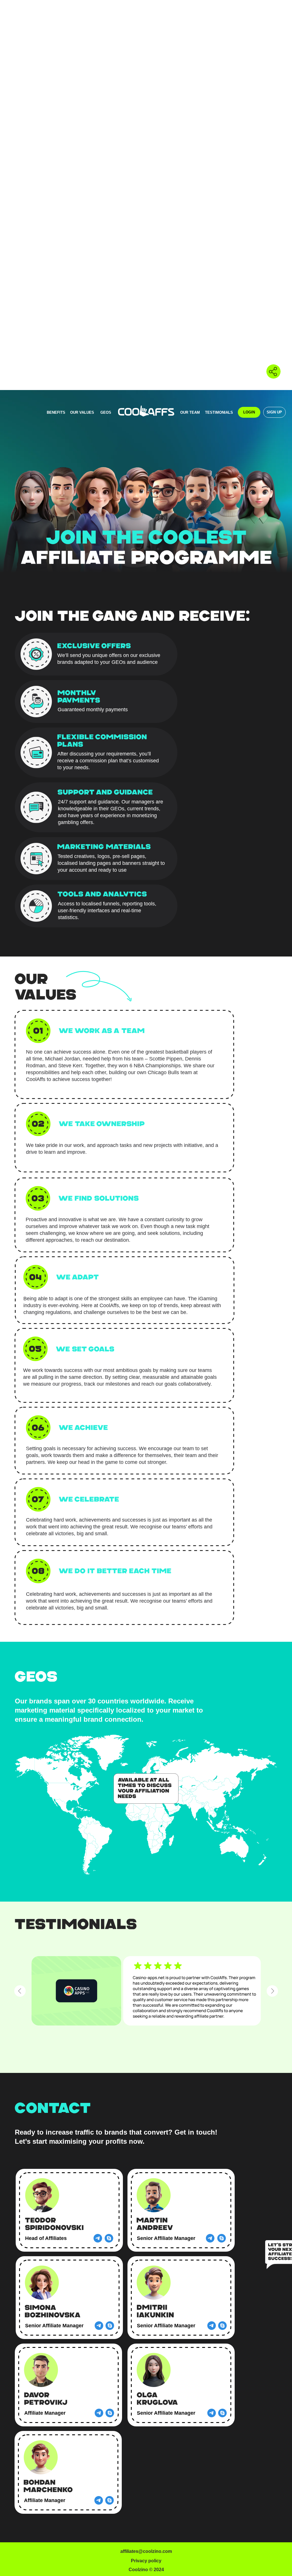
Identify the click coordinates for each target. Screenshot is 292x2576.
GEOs (106, 412)
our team (190, 412)
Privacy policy (146, 2561)
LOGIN (249, 412)
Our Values (82, 412)
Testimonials (219, 412)
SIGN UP (274, 412)
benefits (56, 412)
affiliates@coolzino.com (146, 2551)
